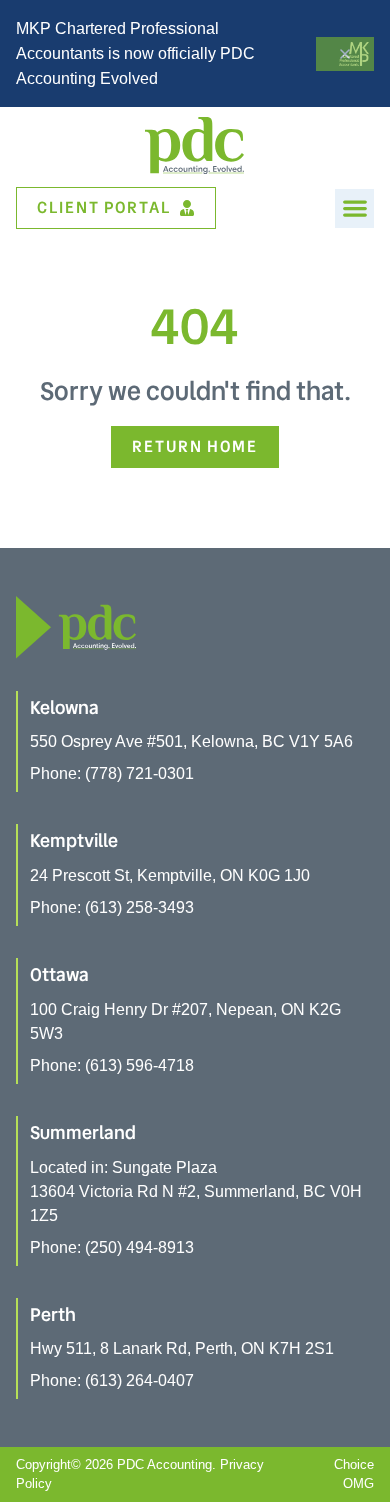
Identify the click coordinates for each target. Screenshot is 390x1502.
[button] (354, 208)
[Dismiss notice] (345, 54)
